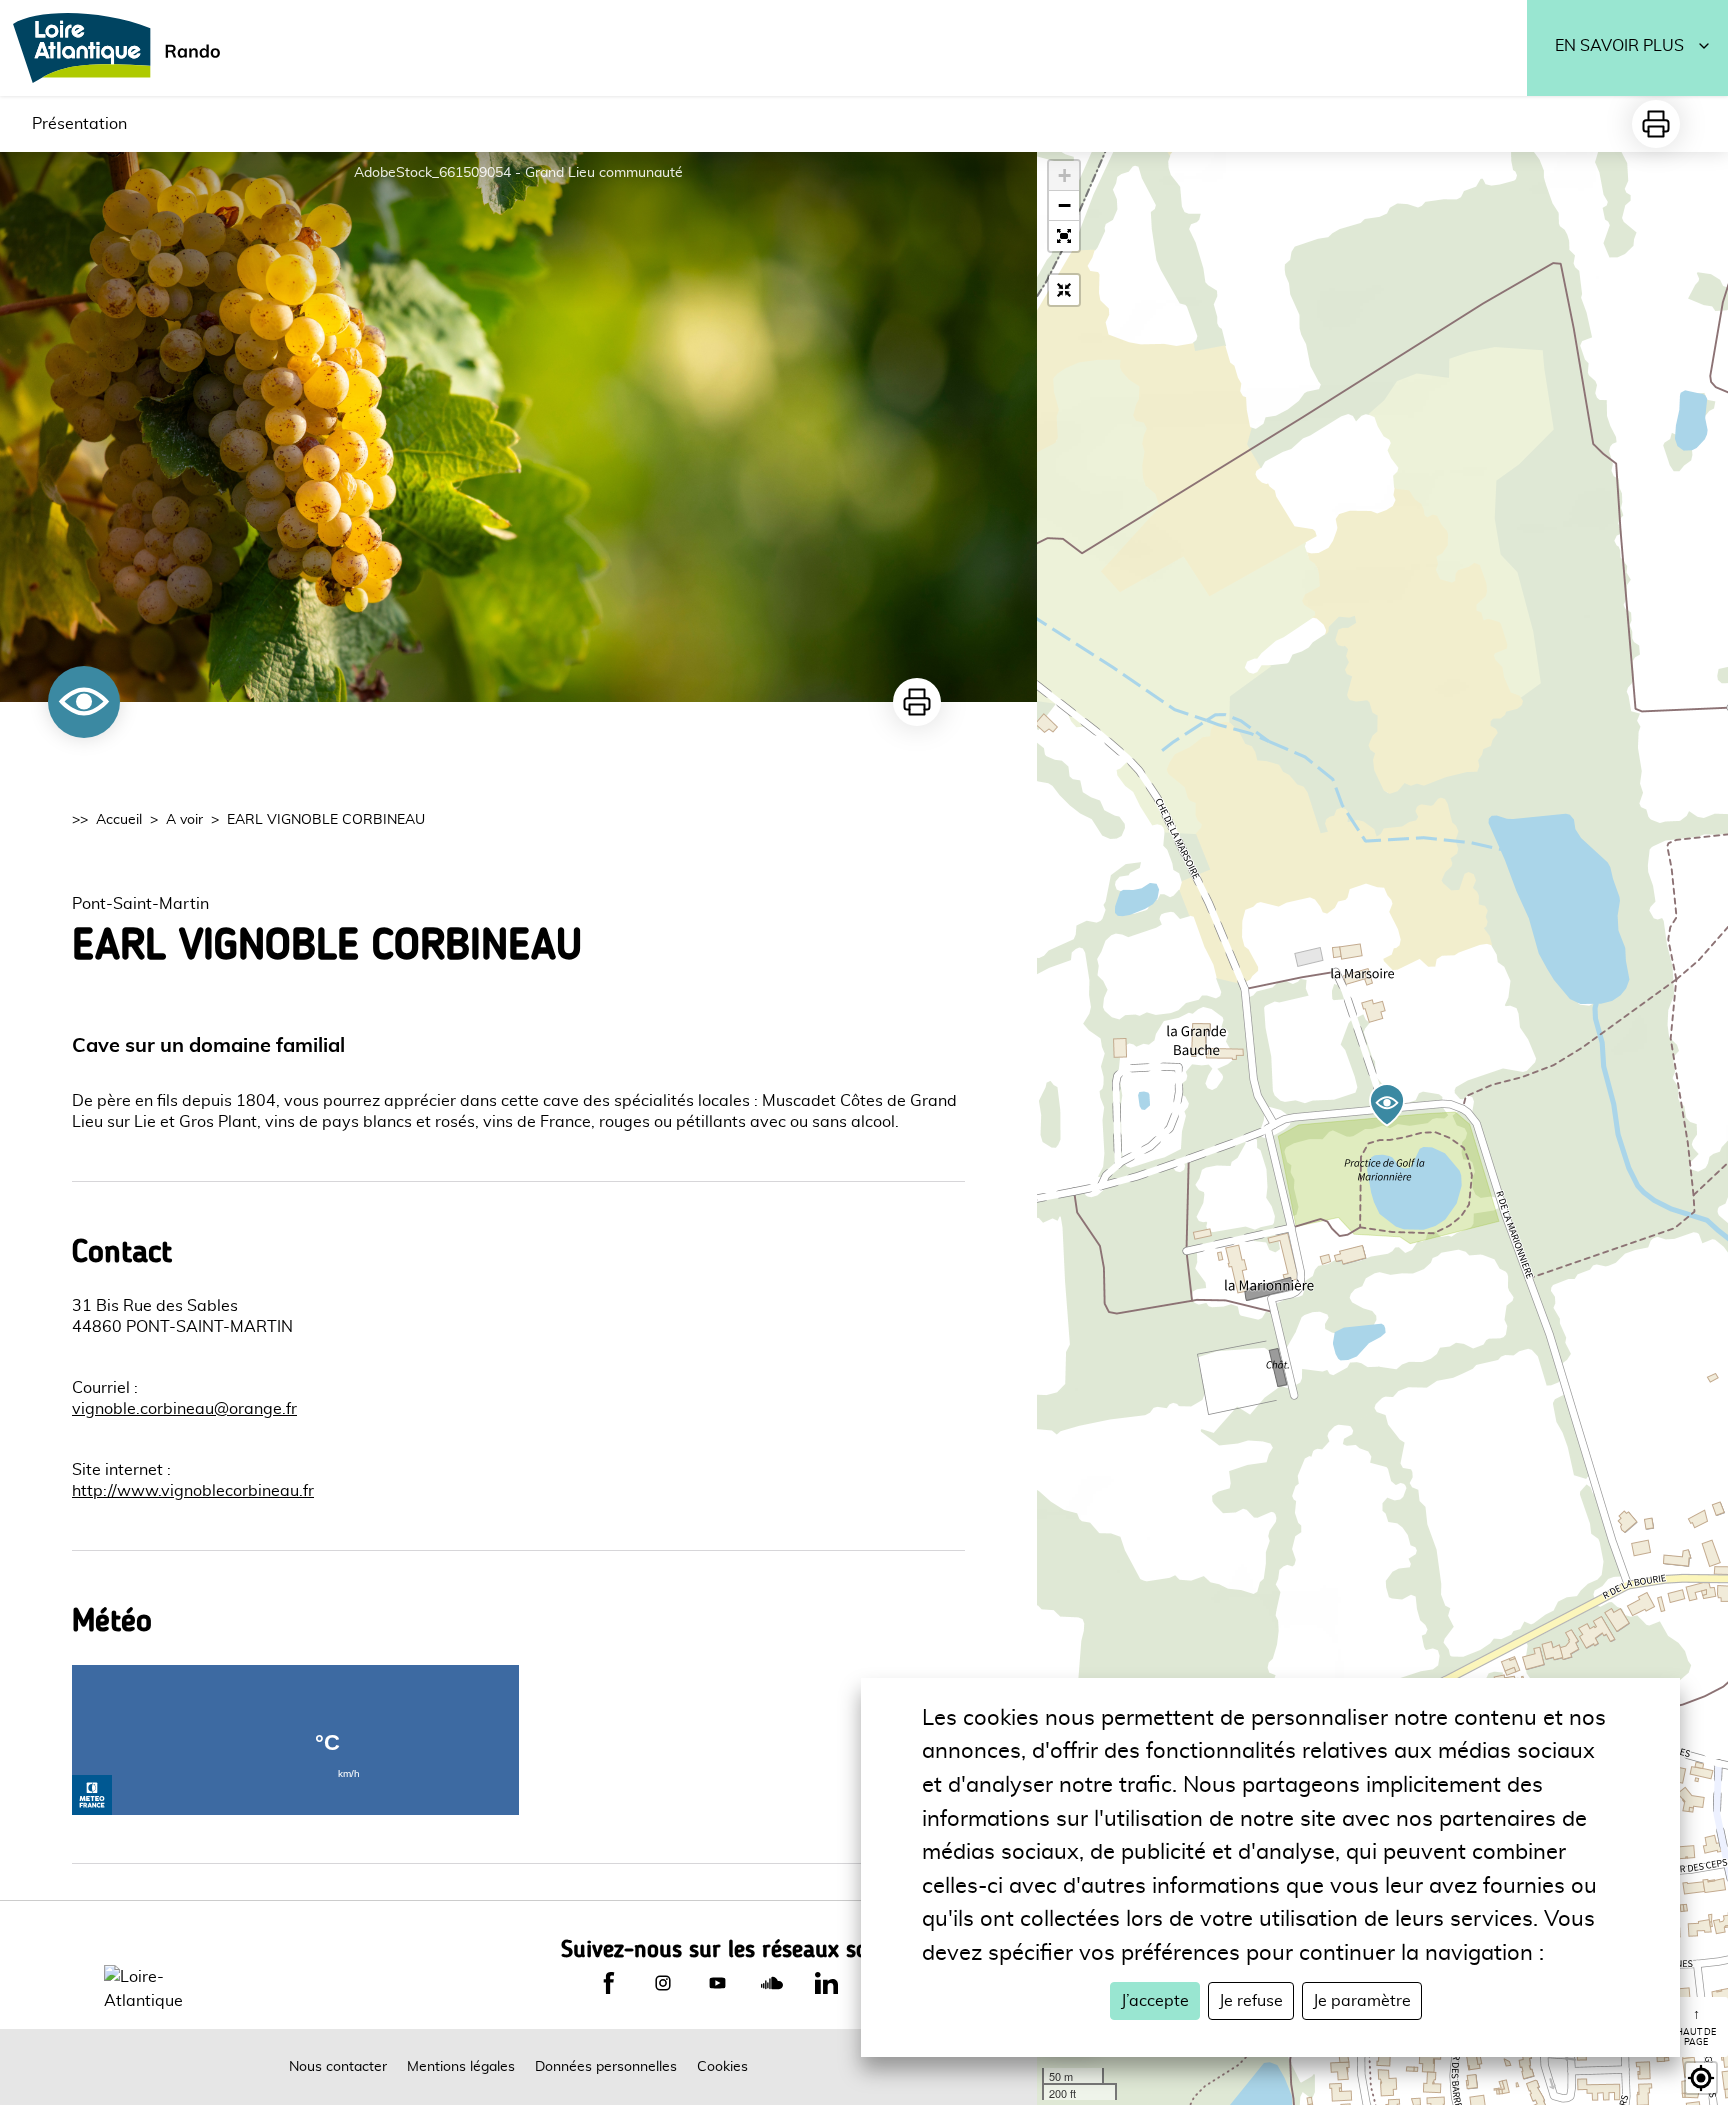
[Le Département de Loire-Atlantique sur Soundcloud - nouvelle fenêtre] (772, 1983)
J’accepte (1155, 2001)
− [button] (1064, 205)
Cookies (722, 2067)
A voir (184, 820)
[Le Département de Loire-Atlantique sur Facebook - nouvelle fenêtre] (609, 1983)
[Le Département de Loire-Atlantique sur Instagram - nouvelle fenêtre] (663, 1983)
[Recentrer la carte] (1064, 290)
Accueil (119, 820)
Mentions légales (461, 2067)
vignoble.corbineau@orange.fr (184, 1409)
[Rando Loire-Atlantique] (123, 48)
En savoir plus (1619, 46)
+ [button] (1064, 175)
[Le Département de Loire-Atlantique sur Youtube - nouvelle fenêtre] (717, 1983)
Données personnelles (606, 2067)
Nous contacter (338, 2067)
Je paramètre (1362, 2001)
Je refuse (1251, 2001)
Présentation (79, 124)
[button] (1064, 236)
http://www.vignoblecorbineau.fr (193, 1491)
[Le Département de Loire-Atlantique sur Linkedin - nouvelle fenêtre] (826, 1983)
